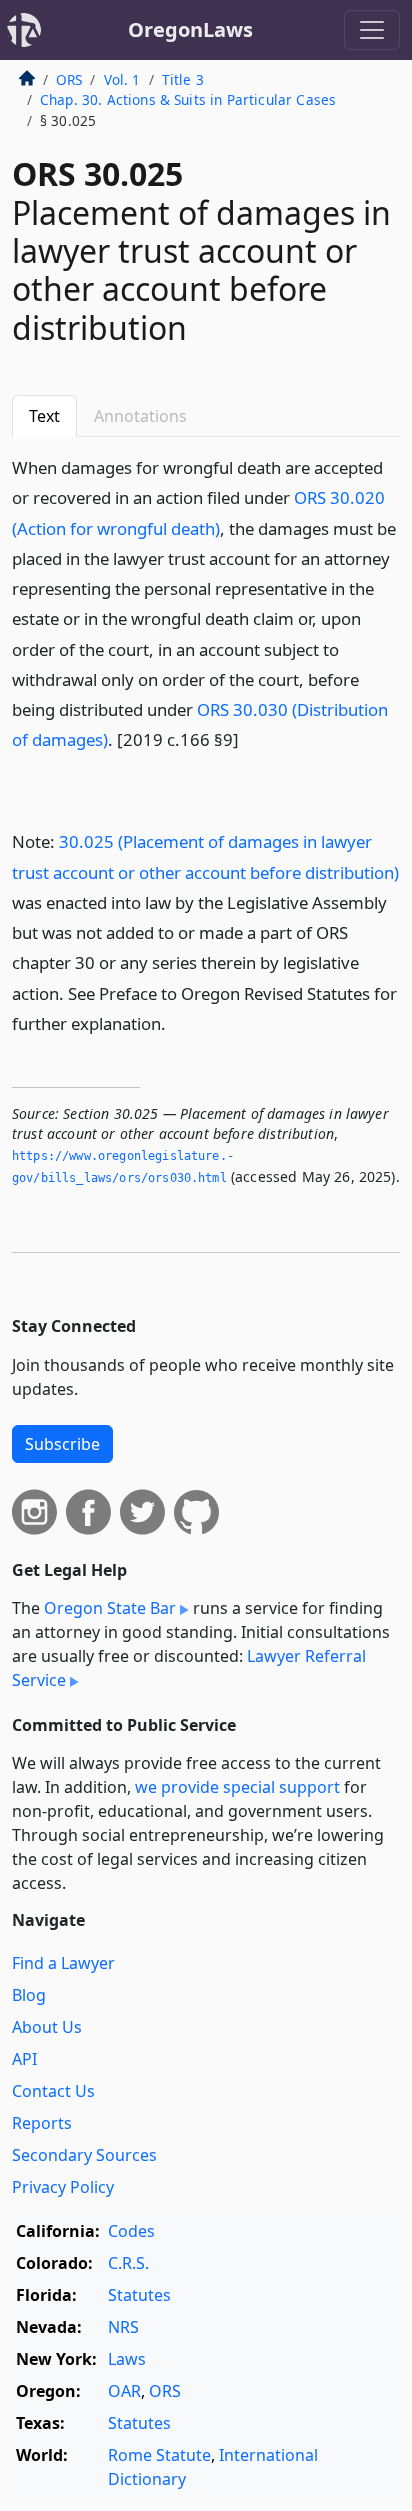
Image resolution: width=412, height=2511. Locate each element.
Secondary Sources (84, 2155)
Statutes (139, 2295)
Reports (42, 2123)
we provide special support (237, 1787)
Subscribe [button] (62, 1444)
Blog (29, 1995)
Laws (127, 2359)
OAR (124, 2391)
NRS (123, 2327)
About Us (47, 2027)
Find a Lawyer (63, 1963)
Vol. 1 (122, 79)
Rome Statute (159, 2455)
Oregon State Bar (110, 1608)
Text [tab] (44, 416)
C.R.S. (128, 2263)
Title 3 (183, 79)
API (24, 2059)
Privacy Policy (63, 2187)
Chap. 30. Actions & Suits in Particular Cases (188, 99)
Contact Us (53, 2091)
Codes (131, 2231)
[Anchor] (250, 738)
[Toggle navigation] (372, 30)
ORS (69, 79)
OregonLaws (190, 29)
